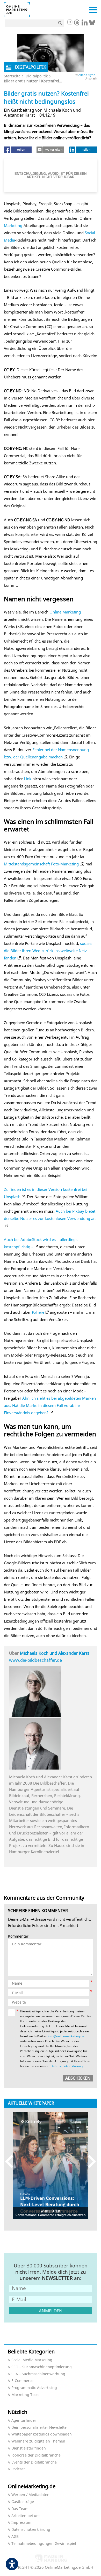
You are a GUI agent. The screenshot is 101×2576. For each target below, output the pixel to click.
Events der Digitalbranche (34, 2462)
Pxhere (38, 1312)
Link (28, 779)
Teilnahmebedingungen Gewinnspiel (44, 2544)
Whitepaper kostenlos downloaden (42, 2434)
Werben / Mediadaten (30, 2495)
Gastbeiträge (23, 2502)
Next (89, 2161)
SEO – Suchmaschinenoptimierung (42, 2367)
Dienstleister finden (29, 2448)
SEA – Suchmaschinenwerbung (38, 2374)
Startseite (12, 76)
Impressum (21, 2523)
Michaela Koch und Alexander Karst (55, 1653)
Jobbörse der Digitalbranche (36, 2455)
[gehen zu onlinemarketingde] (70, 23)
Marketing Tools (25, 2395)
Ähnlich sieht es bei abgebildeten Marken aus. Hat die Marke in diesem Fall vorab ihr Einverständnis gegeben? (50, 1405)
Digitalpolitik (37, 76)
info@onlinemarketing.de (66, 2036)
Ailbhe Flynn (87, 75)
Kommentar (18, 1936)
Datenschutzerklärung (67, 2066)
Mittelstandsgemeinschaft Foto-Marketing (41, 864)
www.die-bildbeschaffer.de (35, 1660)
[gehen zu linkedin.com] (85, 24)
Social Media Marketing (32, 2360)
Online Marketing (65, 612)
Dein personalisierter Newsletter (40, 2428)
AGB (15, 2537)
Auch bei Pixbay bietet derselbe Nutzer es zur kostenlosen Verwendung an (50, 1215)
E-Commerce (22, 2381)
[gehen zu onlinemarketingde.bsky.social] (92, 24)
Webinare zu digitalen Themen (38, 2441)
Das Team (20, 2509)
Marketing (13, 225)
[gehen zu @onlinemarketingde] (77, 24)
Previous (12, 2161)
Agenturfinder (24, 2421)
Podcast (18, 2469)
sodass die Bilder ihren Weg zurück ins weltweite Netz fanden (48, 951)
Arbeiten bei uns (26, 2516)
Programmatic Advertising (34, 2388)
